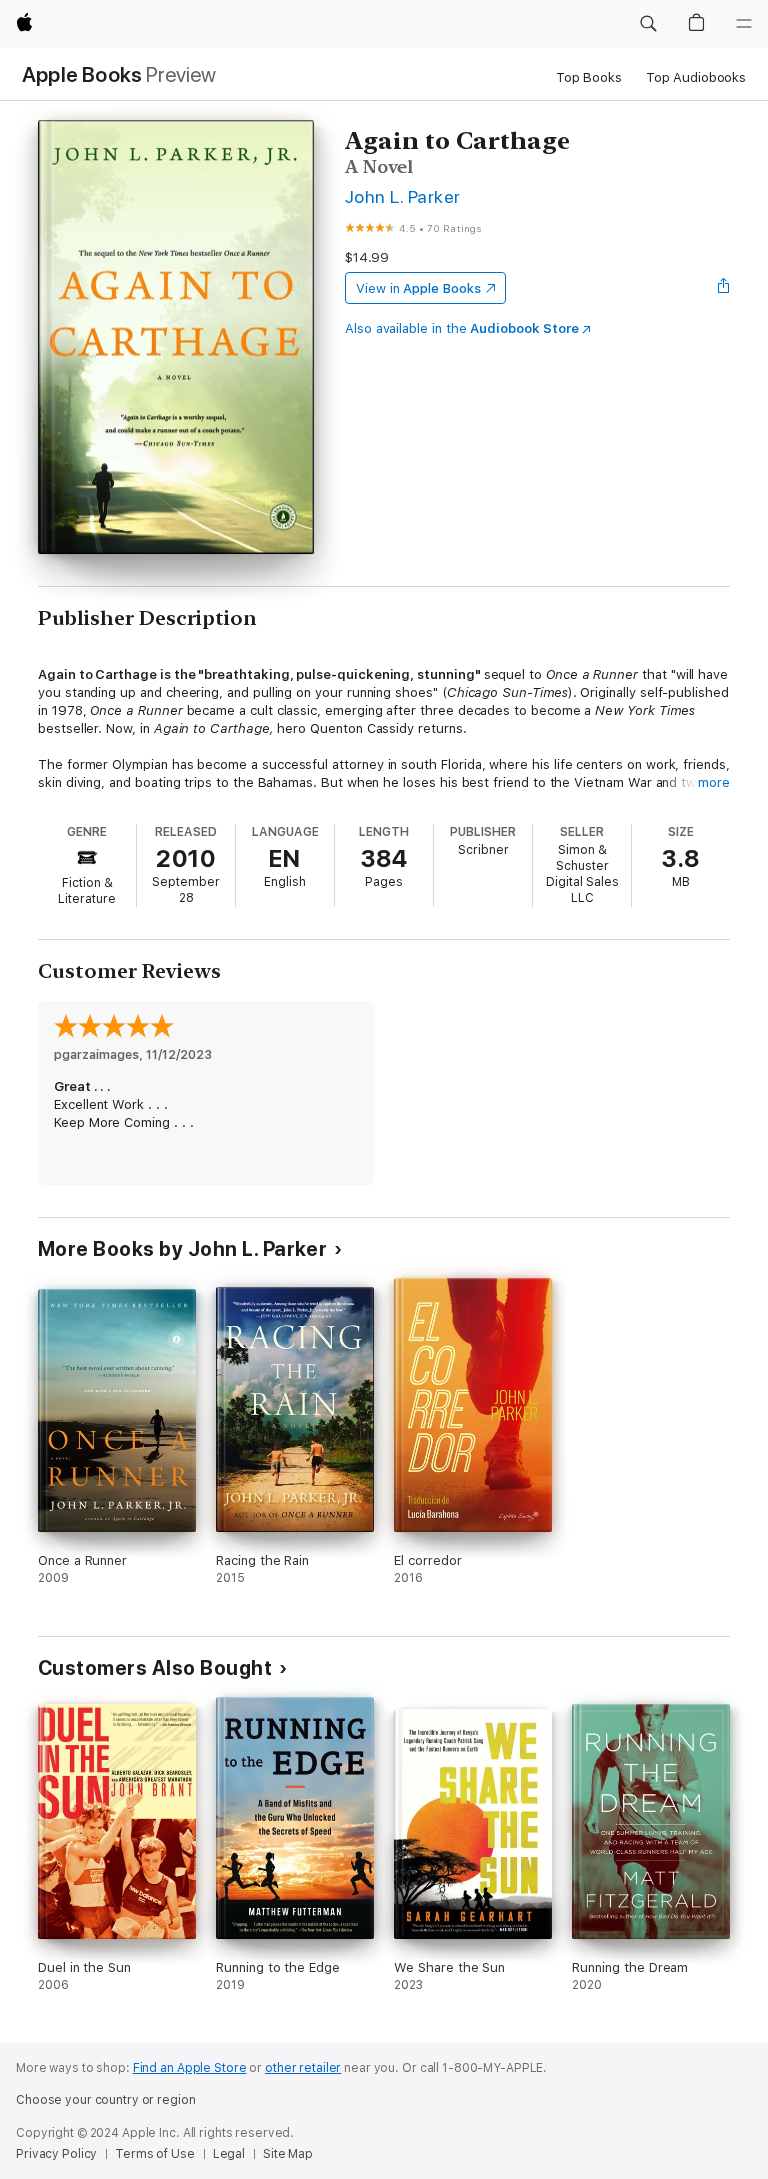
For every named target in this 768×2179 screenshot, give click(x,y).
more (714, 782)
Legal (229, 2154)
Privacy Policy (56, 2154)
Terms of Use (155, 2154)
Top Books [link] (589, 77)
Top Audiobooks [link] (696, 77)
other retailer (303, 2068)
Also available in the (462, 328)
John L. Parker (403, 196)
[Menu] (744, 24)
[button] (648, 24)
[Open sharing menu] (724, 288)
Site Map (288, 2154)
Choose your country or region (106, 2100)
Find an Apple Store (190, 2068)
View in (418, 288)
